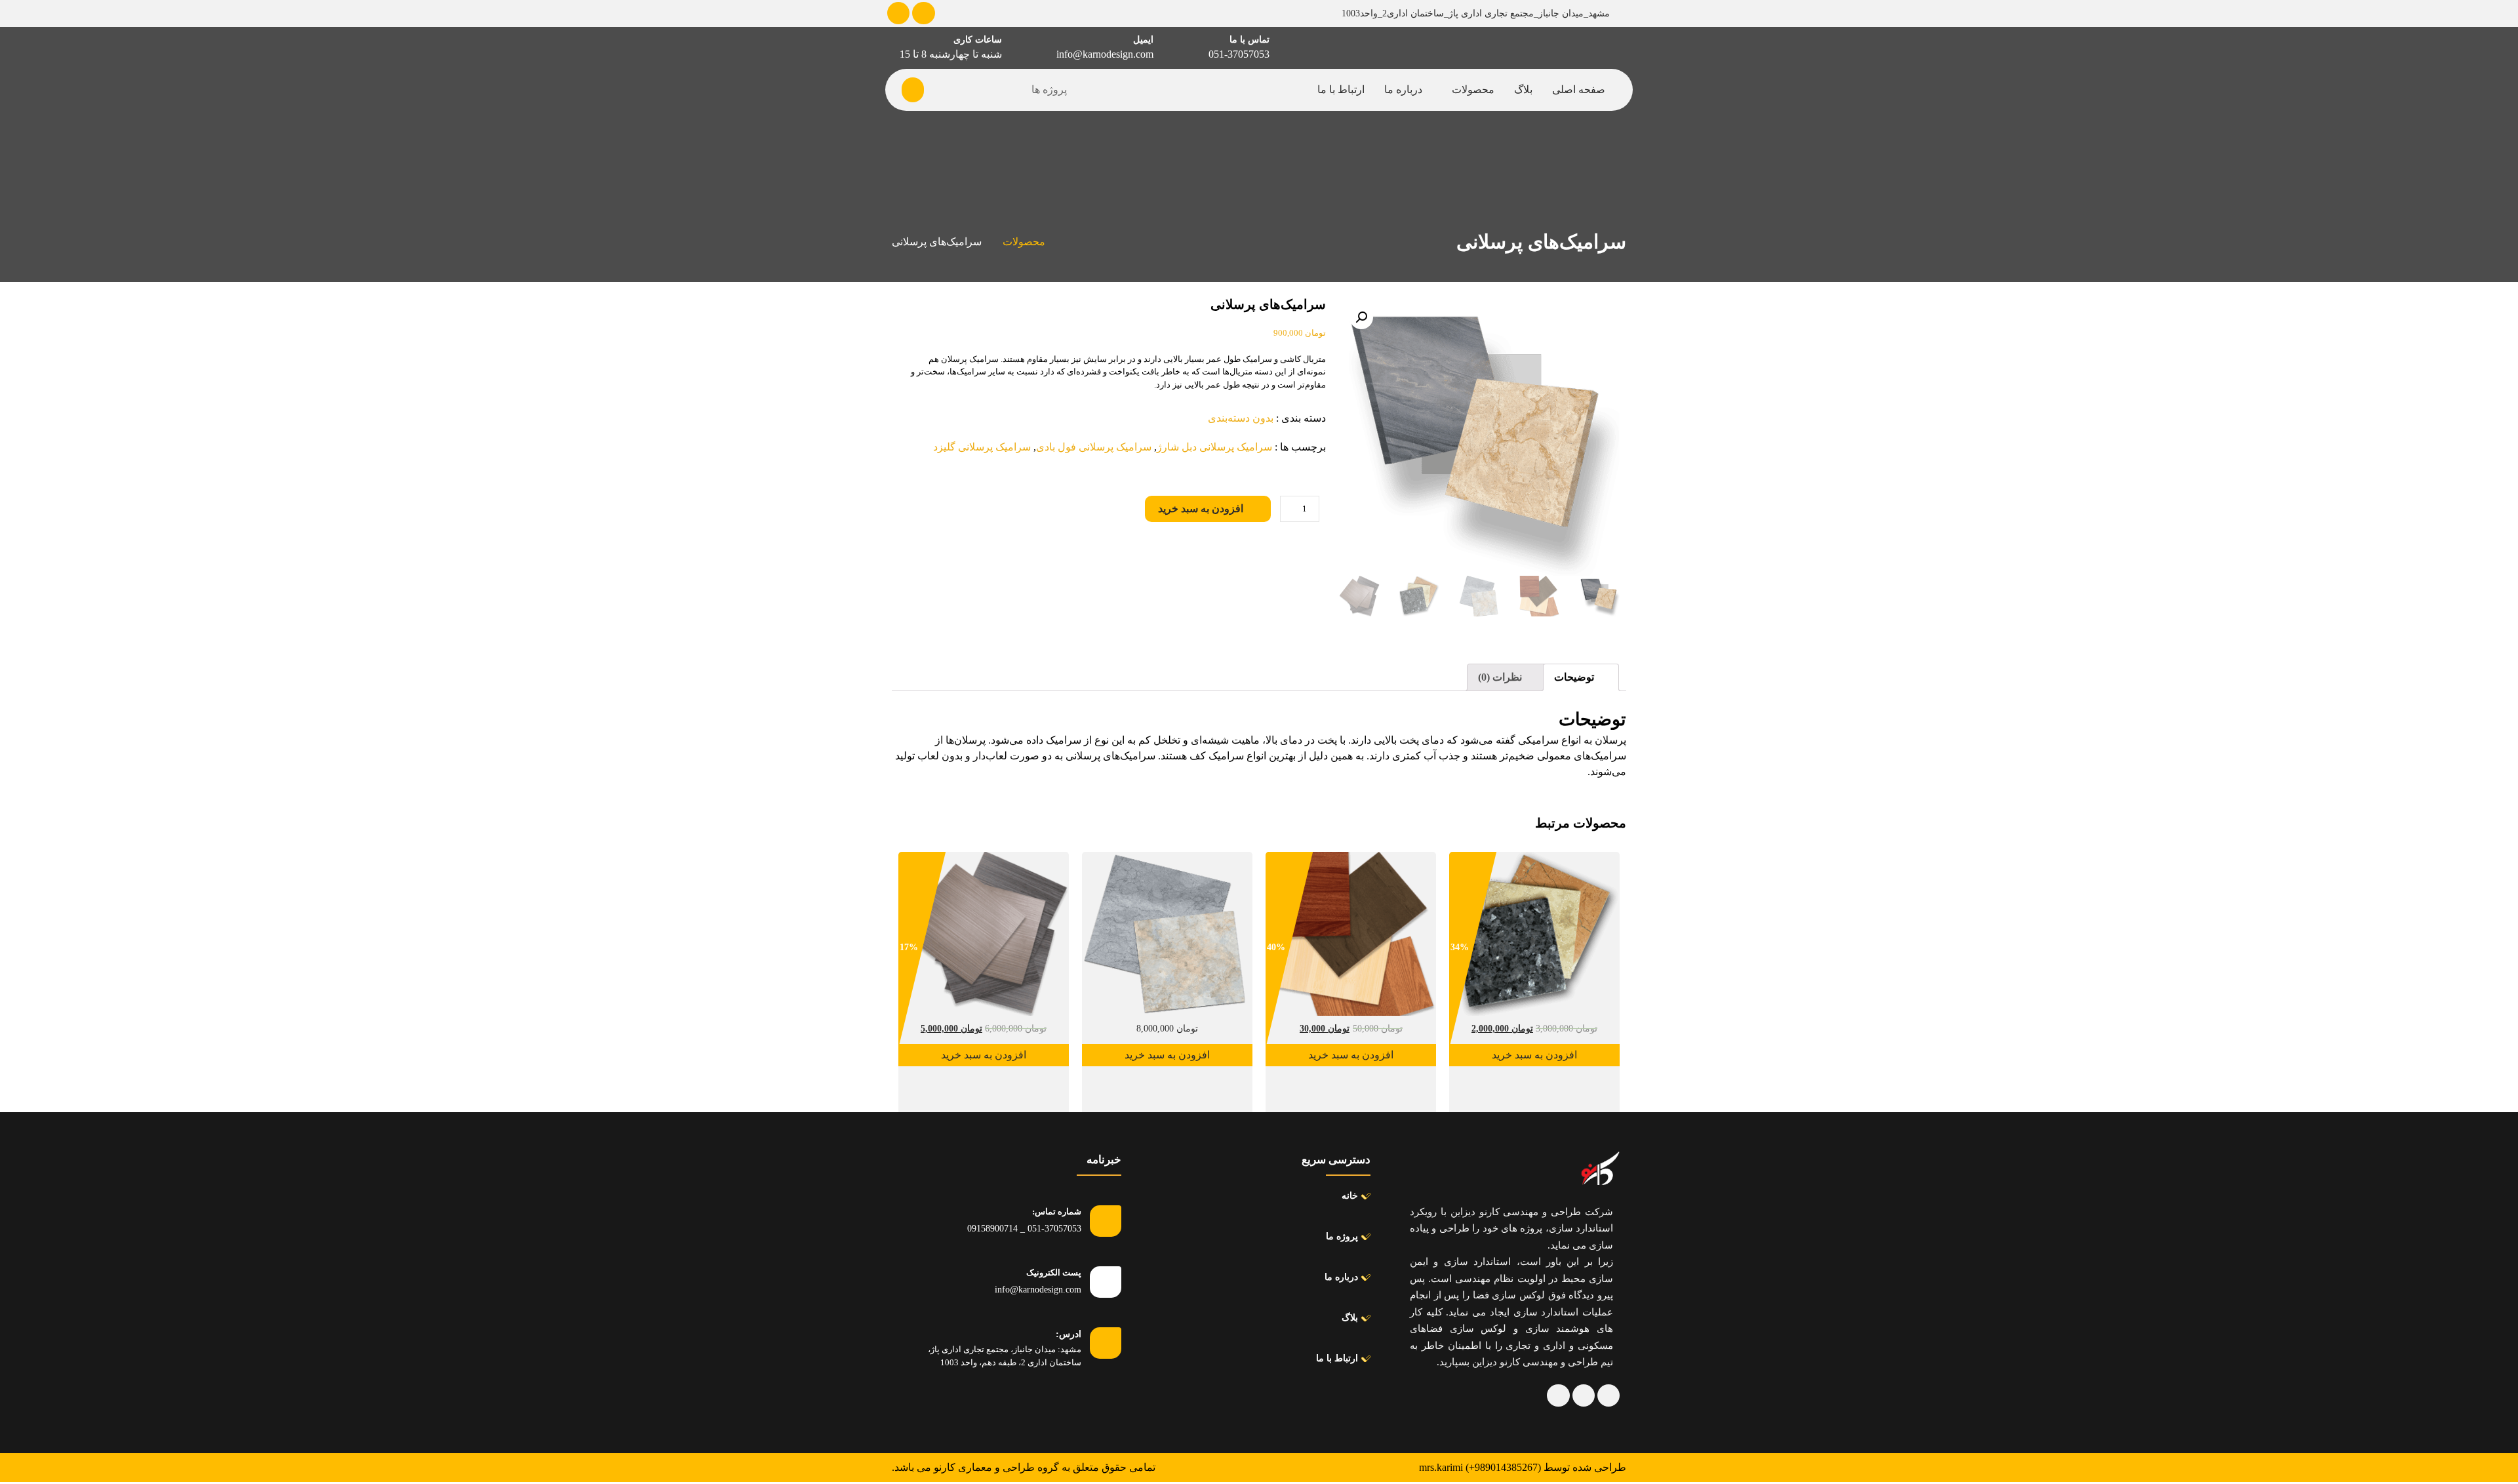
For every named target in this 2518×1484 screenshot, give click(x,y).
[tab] (1581, 677)
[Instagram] (1558, 1395)
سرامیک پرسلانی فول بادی (1094, 447)
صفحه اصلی (1579, 90)
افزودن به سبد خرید (1201, 509)
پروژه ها (1049, 90)
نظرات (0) (1501, 677)
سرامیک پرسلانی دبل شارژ (1214, 447)
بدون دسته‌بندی (1241, 418)
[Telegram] (923, 13)
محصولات (1473, 90)
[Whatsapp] (898, 13)
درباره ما (1403, 90)
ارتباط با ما (1341, 90)
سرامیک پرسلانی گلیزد (982, 447)
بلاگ (1523, 90)
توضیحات (1575, 677)
